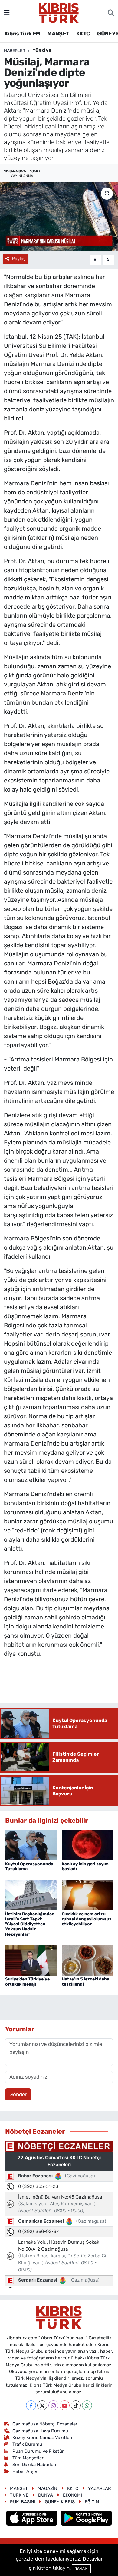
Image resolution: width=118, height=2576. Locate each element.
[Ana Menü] (7, 13)
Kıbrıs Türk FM (22, 34)
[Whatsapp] (87, 2405)
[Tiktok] (76, 2405)
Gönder (18, 2094)
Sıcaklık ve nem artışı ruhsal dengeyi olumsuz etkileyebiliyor (87, 1919)
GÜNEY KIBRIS (60, 2502)
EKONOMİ (72, 2495)
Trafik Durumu (27, 2444)
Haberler (15, 51)
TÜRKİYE (42, 51)
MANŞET (58, 34)
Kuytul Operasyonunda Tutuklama (29, 1867)
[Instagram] (53, 2405)
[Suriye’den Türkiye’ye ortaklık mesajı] (31, 1960)
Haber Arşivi (25, 2471)
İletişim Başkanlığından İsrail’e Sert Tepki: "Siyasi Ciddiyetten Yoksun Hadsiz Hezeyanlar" (30, 1924)
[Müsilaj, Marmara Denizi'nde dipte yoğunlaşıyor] (59, 217)
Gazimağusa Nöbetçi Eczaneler (45, 2424)
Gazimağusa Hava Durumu (40, 2431)
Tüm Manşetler (28, 2458)
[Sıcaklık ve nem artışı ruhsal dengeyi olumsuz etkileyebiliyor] (87, 1894)
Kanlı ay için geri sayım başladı (85, 1867)
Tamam (81, 2569)
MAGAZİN (47, 2488)
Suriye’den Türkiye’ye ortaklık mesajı (27, 1982)
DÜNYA (46, 2495)
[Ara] (111, 13)
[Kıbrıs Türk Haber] (59, 12)
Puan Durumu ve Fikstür (38, 2451)
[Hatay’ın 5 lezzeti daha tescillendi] (87, 1960)
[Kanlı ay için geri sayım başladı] (87, 1844)
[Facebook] (31, 2405)
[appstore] (33, 2519)
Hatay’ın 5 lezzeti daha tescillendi (85, 1982)
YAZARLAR (100, 2488)
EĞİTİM (92, 2502)
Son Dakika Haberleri (34, 2465)
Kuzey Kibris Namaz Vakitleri (42, 2438)
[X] (42, 2405)
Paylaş (19, 259)
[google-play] (86, 2519)
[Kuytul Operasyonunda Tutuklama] (31, 1844)
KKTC (83, 34)
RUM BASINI (23, 2502)
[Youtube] (65, 2405)
